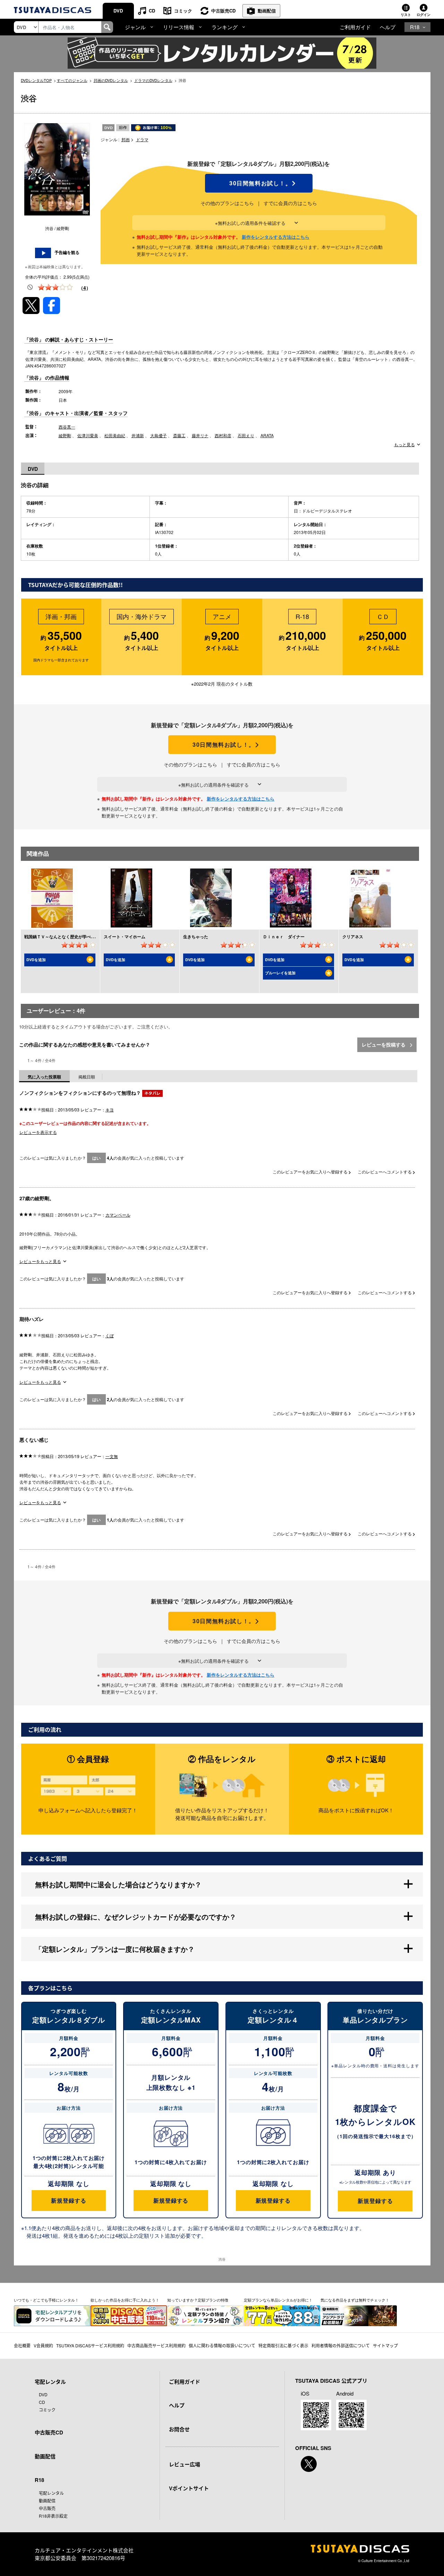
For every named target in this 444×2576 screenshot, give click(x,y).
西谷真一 (67, 427)
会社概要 (22, 2345)
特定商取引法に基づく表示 (283, 2345)
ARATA (267, 435)
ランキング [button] (225, 27)
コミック (183, 11)
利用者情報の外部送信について (341, 2345)
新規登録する (69, 2200)
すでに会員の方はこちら (290, 203)
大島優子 (159, 435)
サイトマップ (385, 2345)
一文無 (112, 1456)
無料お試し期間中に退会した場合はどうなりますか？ (118, 1884)
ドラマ (142, 139)
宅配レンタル (51, 2493)
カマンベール (118, 1215)
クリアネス (353, 937)
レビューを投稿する (384, 1044)
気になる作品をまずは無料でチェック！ (355, 2300)
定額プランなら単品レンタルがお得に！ (278, 2300)
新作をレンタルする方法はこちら (276, 237)
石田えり (246, 435)
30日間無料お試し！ (259, 183)
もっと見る (404, 444)
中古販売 (47, 2508)
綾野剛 (65, 435)
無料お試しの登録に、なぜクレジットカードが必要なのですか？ (136, 1917)
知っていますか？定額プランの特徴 (198, 2300)
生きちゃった (196, 937)
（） (85, 288)
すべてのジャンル (72, 80)
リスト (406, 15)
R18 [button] (415, 27)
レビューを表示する (38, 1132)
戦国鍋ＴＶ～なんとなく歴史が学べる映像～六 (68, 937)
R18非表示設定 (53, 2516)
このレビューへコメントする (385, 1172)
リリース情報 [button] (179, 27)
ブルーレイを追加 (280, 973)
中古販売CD (223, 11)
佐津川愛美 (88, 435)
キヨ (110, 1109)
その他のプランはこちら (227, 203)
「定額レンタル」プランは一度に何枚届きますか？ (115, 1949)
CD (152, 11)
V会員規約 (43, 2345)
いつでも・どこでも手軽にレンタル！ (46, 2300)
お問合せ (179, 2429)
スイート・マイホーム (125, 937)
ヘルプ (388, 27)
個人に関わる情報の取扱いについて (222, 2345)
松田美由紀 (115, 435)
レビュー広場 (185, 2464)
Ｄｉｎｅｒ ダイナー (284, 937)
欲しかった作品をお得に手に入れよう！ (125, 2300)
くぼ (110, 1335)
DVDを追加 (36, 960)
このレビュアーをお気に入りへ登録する (311, 1172)
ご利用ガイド (355, 27)
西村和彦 (223, 435)
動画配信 (267, 11)
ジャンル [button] (135, 27)
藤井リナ (200, 435)
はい (96, 1158)
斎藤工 (179, 435)
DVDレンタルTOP (36, 80)
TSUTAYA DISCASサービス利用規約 (90, 2345)
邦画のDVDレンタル (111, 80)
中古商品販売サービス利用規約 (156, 2345)
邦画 (126, 139)
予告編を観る (67, 252)
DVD (118, 11)
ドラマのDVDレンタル (153, 80)
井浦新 (138, 435)
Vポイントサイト (189, 2488)
